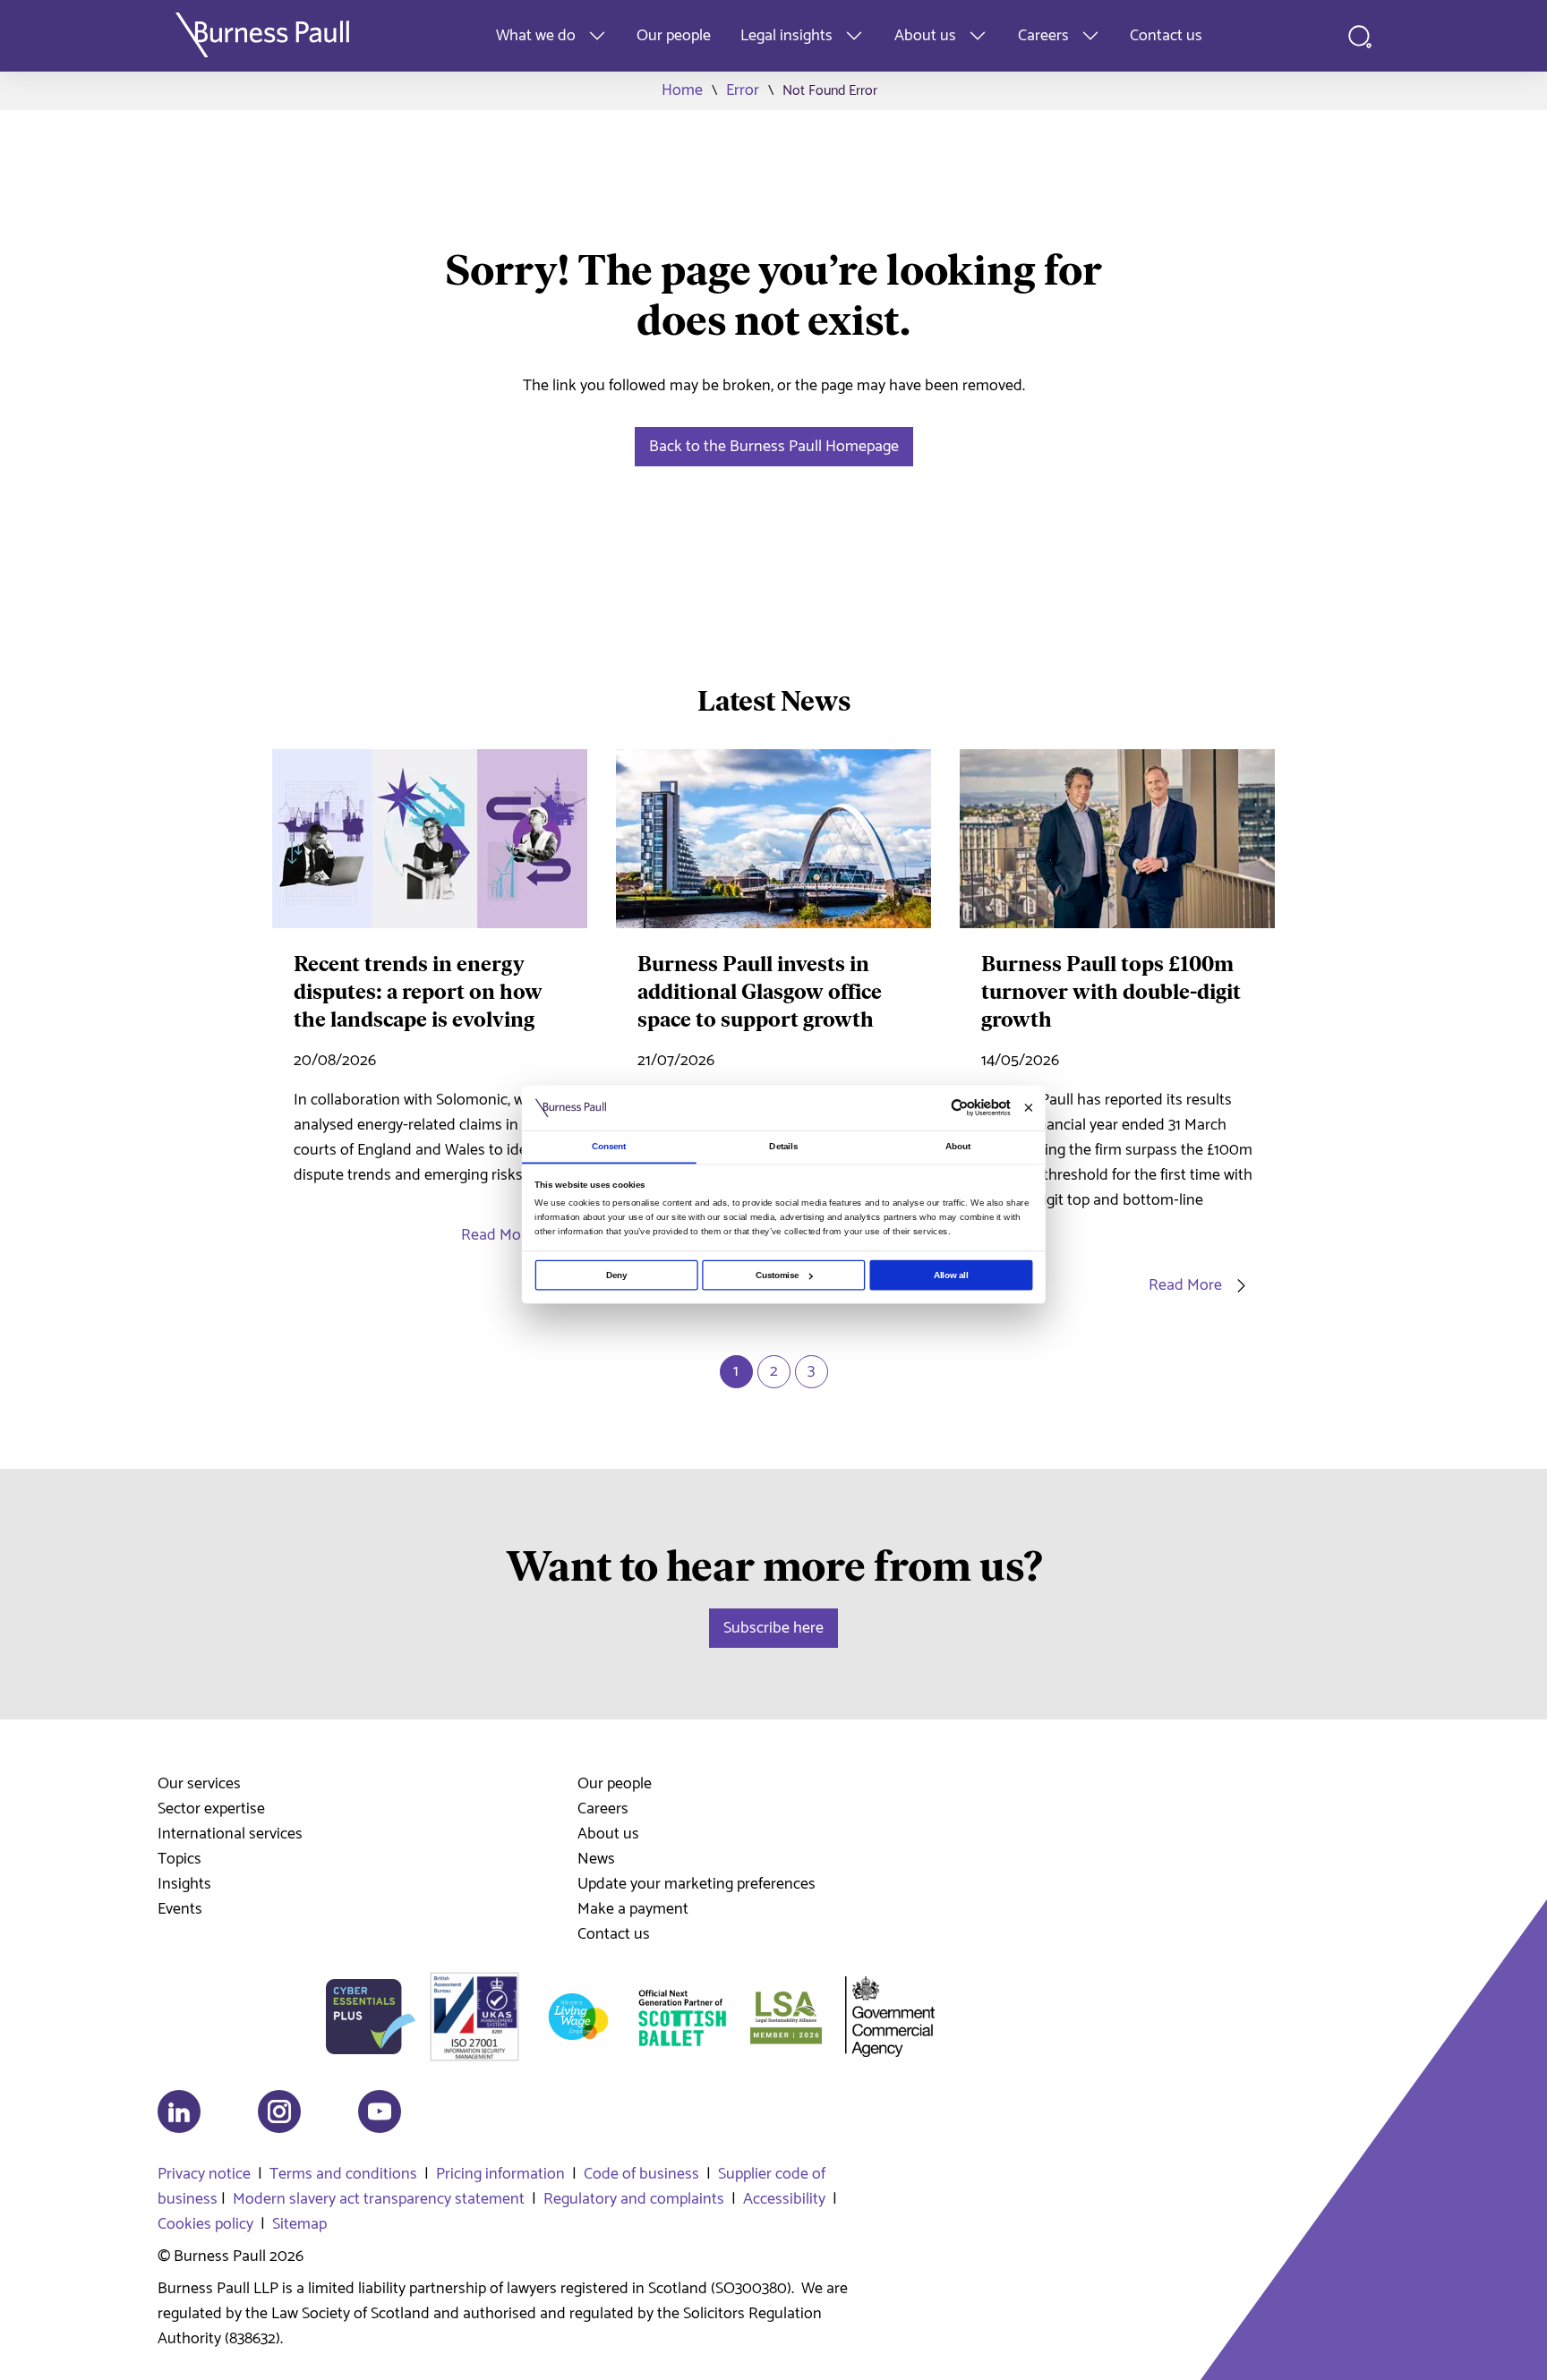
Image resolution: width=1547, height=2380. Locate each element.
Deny (616, 1275)
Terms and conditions (343, 2174)
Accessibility (784, 2199)
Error (743, 90)
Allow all (951, 1275)
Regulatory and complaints (634, 2199)
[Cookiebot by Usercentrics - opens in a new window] (960, 1108)
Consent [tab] (609, 1146)
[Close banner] (1028, 1108)
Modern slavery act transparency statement (379, 2199)
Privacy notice (204, 2174)
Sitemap (299, 2224)
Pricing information (500, 2174)
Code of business (641, 2174)
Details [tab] (783, 1146)
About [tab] (958, 1146)
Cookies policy (205, 2224)
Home (682, 90)
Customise (778, 1275)
